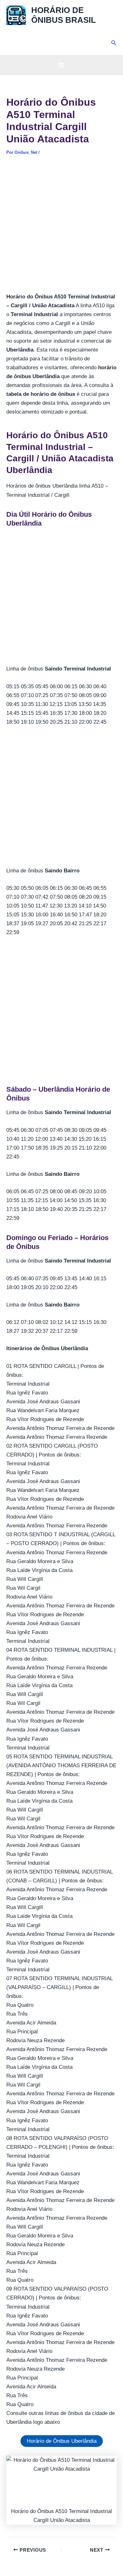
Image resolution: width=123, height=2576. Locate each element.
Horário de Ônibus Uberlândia (62, 2441)
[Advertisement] (61, 228)
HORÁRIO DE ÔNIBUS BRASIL (64, 15)
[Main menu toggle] (61, 65)
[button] (114, 43)
